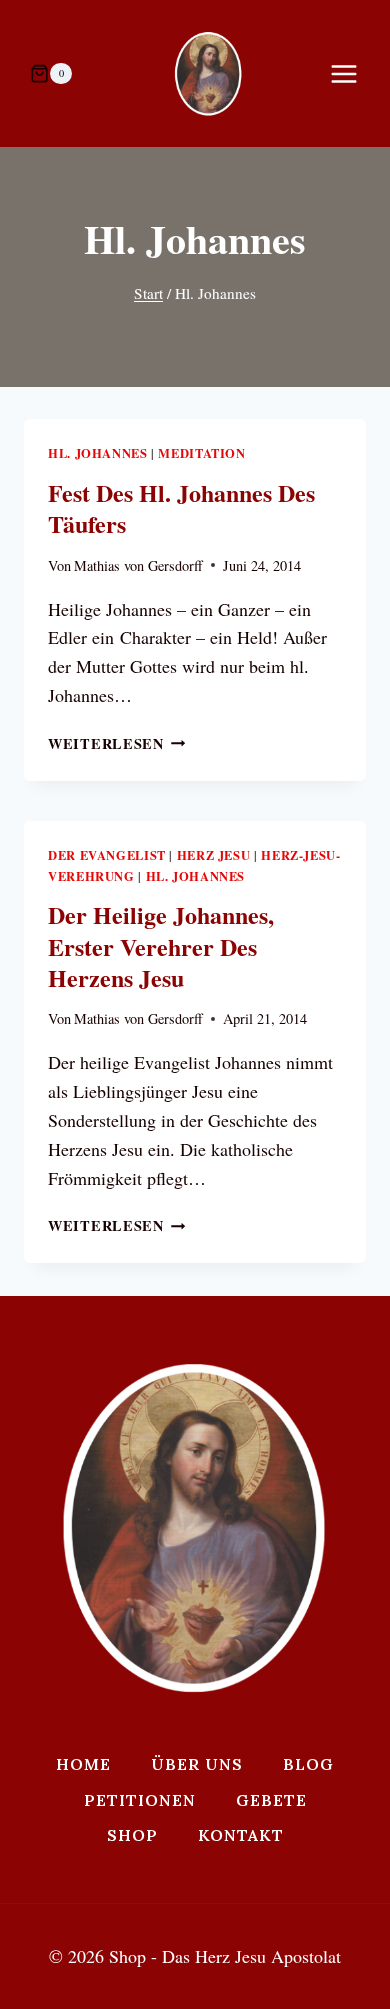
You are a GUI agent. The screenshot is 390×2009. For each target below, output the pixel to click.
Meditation (201, 453)
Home (83, 1764)
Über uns (197, 1764)
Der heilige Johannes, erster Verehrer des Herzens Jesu (161, 945)
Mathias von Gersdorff (138, 565)
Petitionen (140, 1800)
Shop (132, 1835)
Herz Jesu (214, 855)
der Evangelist (107, 855)
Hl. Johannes (98, 453)
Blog (308, 1764)
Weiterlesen (117, 743)
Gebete (271, 1800)
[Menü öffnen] (354, 73)
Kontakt (241, 1835)
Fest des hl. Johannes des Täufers (181, 508)
